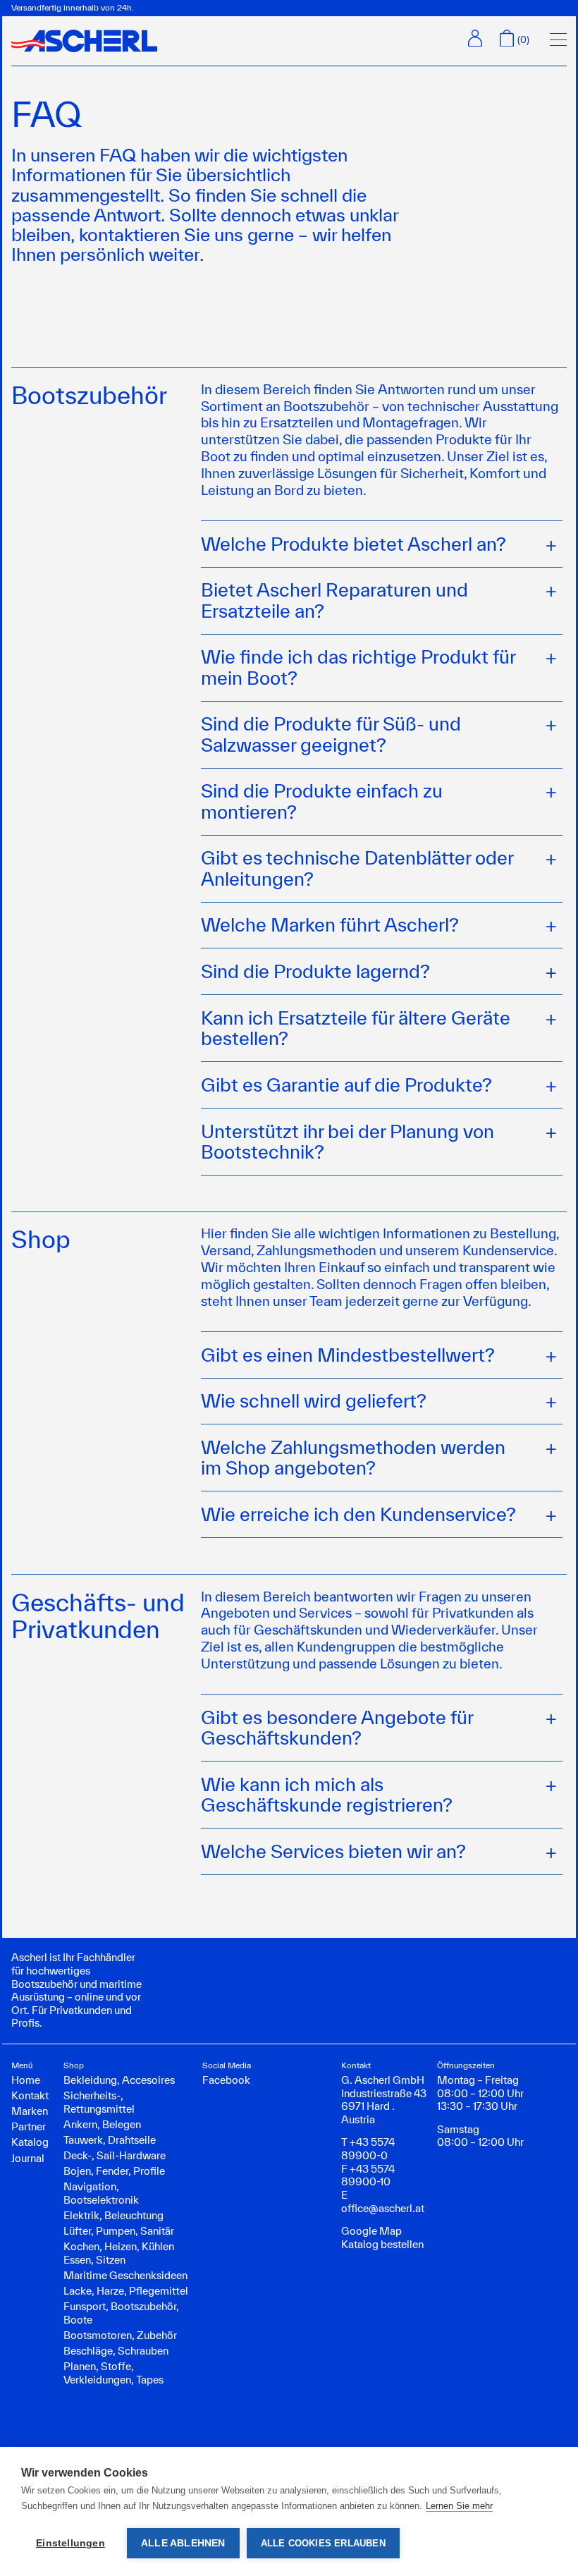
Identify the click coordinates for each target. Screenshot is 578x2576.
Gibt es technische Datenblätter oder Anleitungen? (357, 868)
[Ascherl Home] (84, 41)
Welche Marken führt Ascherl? (330, 924)
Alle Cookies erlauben (323, 2543)
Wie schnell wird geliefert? (314, 1400)
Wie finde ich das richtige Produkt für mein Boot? (358, 667)
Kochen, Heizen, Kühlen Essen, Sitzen (119, 2253)
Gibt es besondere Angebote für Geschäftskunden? (337, 1727)
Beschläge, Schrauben (116, 2351)
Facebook (226, 2080)
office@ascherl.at (383, 2208)
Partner (29, 2126)
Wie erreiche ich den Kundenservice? (358, 1514)
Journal (28, 2158)
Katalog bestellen (382, 2244)
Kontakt (30, 2095)
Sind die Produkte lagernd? (315, 971)
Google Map (371, 2231)
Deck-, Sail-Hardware (115, 2155)
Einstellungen (70, 2543)
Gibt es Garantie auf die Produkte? (346, 1085)
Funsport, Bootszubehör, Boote (121, 2313)
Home (26, 2080)
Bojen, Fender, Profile (114, 2171)
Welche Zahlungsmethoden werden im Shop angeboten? (353, 1457)
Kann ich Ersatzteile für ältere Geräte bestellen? (356, 1028)
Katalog (30, 2142)
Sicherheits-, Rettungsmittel (99, 2102)
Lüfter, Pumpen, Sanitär (119, 2231)
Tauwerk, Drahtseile (110, 2140)
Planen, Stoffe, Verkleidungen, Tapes (113, 2373)
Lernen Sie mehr (459, 2506)
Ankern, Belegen (102, 2124)
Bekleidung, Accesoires (119, 2080)
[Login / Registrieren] (475, 38)
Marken (30, 2111)
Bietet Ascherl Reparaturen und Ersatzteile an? (334, 600)
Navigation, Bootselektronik (101, 2193)
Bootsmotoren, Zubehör (120, 2335)
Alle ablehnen (183, 2543)
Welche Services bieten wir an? (333, 1851)
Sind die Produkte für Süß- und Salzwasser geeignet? (331, 734)
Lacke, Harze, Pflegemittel (126, 2291)
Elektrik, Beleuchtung (113, 2215)
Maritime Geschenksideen (125, 2275)
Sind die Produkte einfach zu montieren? (322, 801)
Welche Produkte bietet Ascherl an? (353, 544)
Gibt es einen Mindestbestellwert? (348, 1355)
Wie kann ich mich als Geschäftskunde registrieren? (327, 1794)
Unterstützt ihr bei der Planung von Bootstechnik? (348, 1141)
